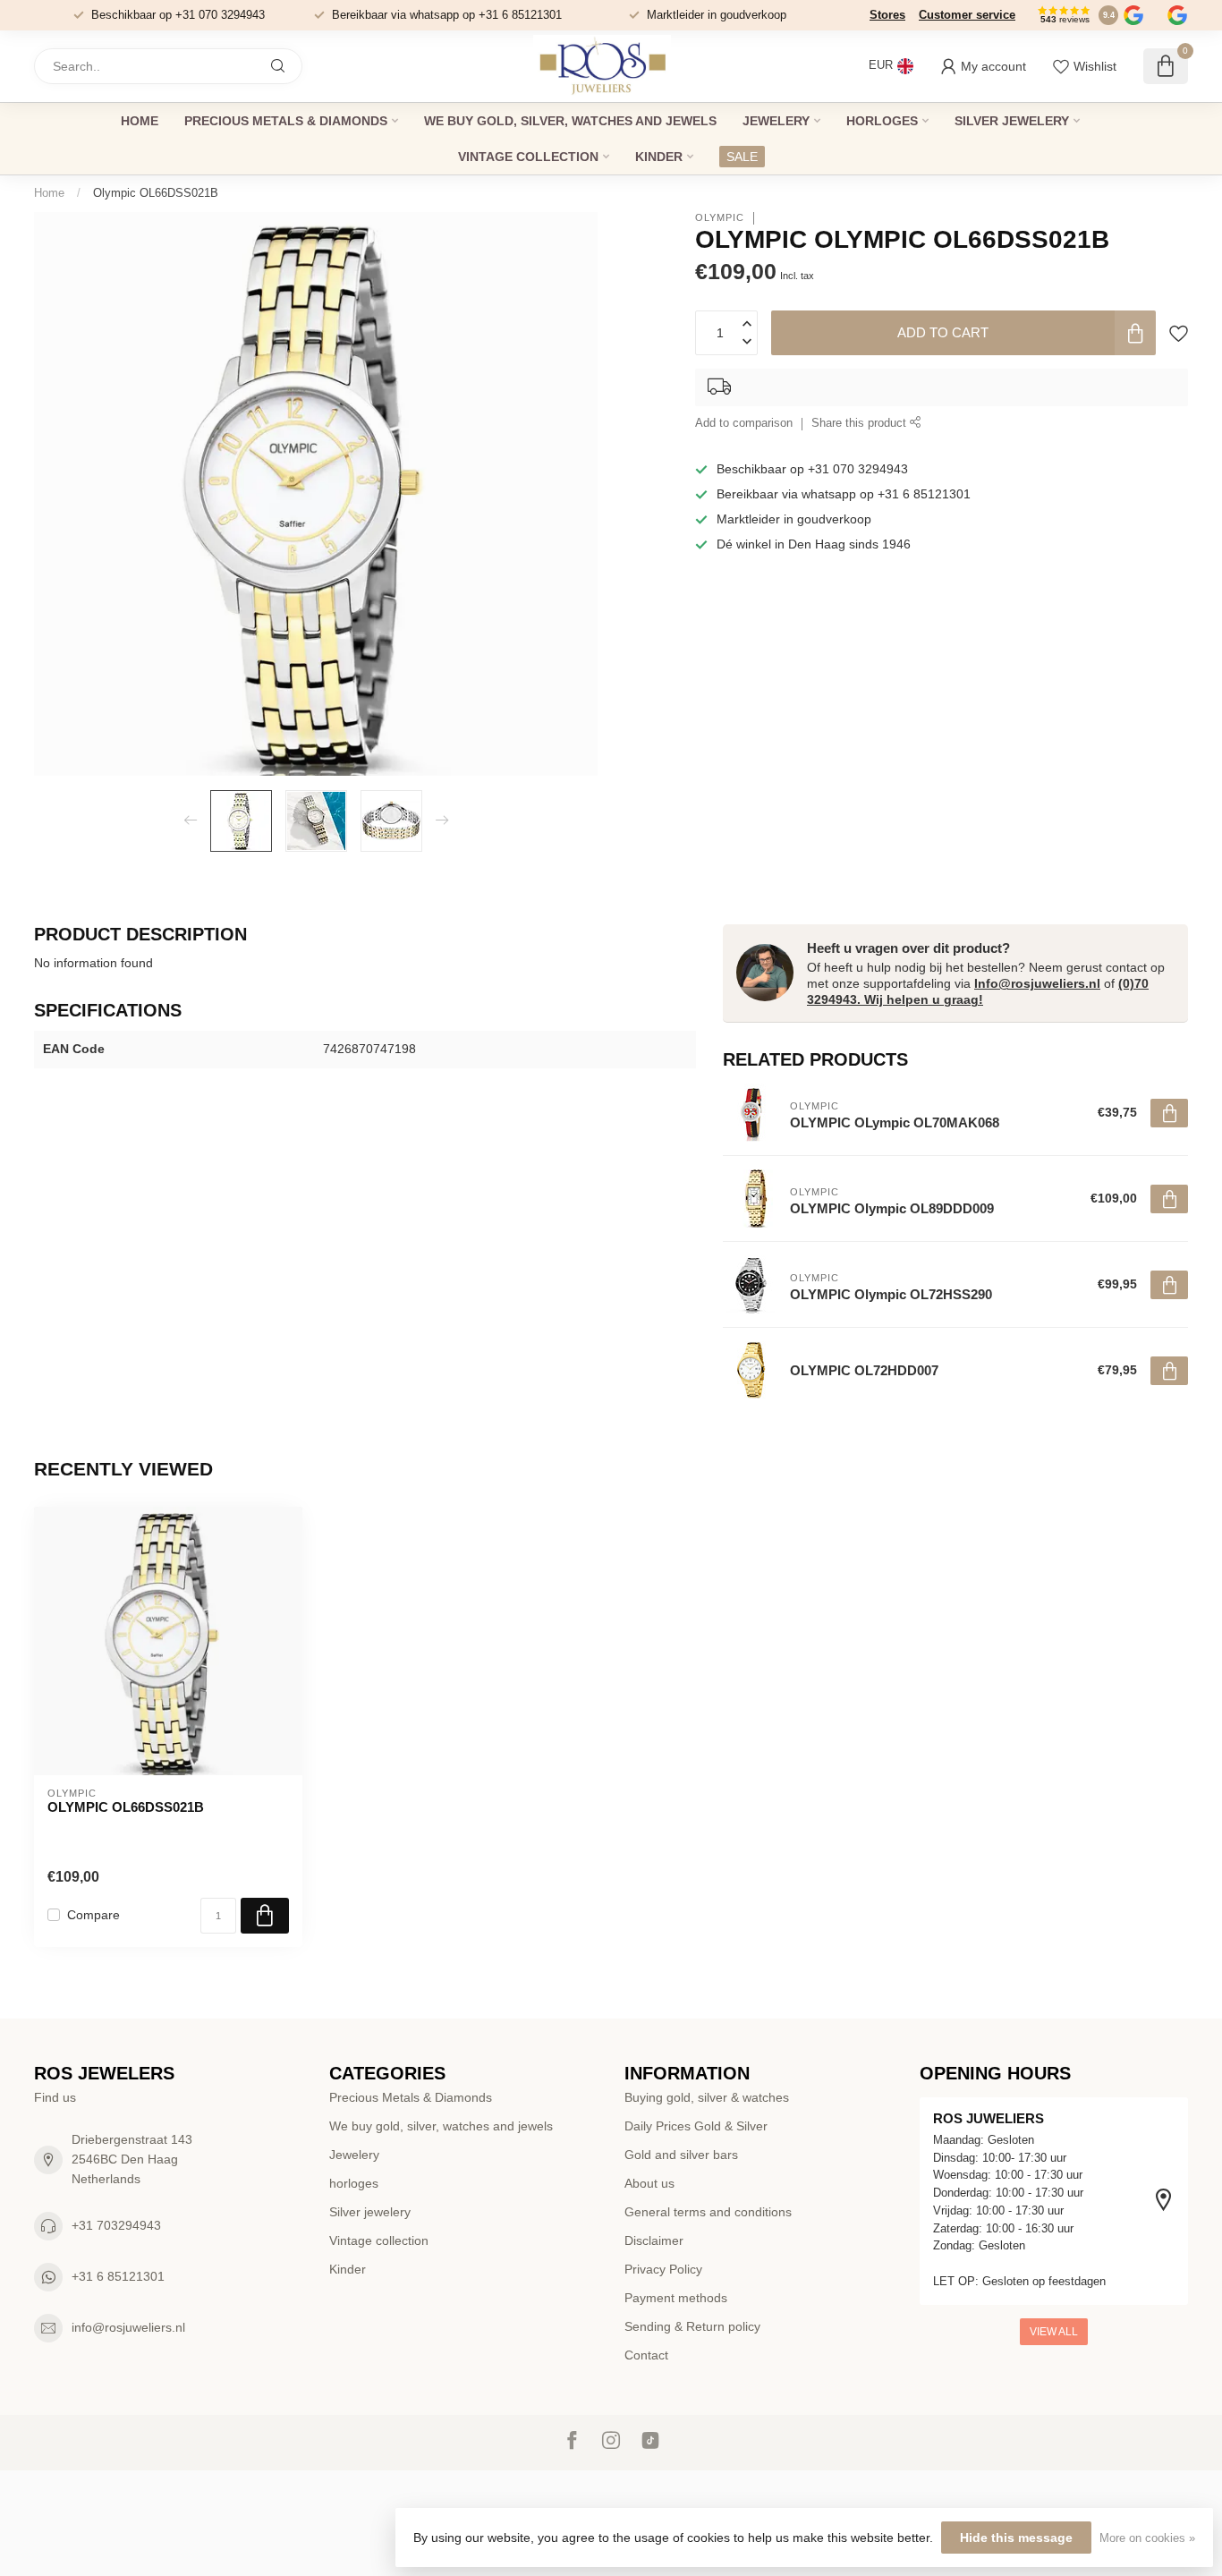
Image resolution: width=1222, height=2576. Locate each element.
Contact (646, 2355)
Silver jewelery (1012, 121)
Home (140, 121)
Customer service (967, 15)
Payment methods (676, 2298)
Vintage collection (528, 157)
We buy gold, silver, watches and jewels (570, 121)
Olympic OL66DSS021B (156, 193)
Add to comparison (744, 423)
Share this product (861, 423)
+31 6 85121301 (118, 2276)
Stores (887, 15)
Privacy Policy (663, 2269)
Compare (93, 1915)
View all (1054, 2332)
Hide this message (1016, 2538)
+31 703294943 (116, 2225)
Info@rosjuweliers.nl (1037, 983)
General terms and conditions (708, 2212)
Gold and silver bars (681, 2155)
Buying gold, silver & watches (707, 2097)
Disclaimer (654, 2240)
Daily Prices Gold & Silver (696, 2126)
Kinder (659, 157)
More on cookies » (1147, 2538)
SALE (742, 157)
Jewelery (776, 121)
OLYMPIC (720, 218)
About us (649, 2183)
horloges (882, 121)
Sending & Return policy (692, 2326)
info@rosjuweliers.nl (128, 2327)
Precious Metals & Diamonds (286, 121)
